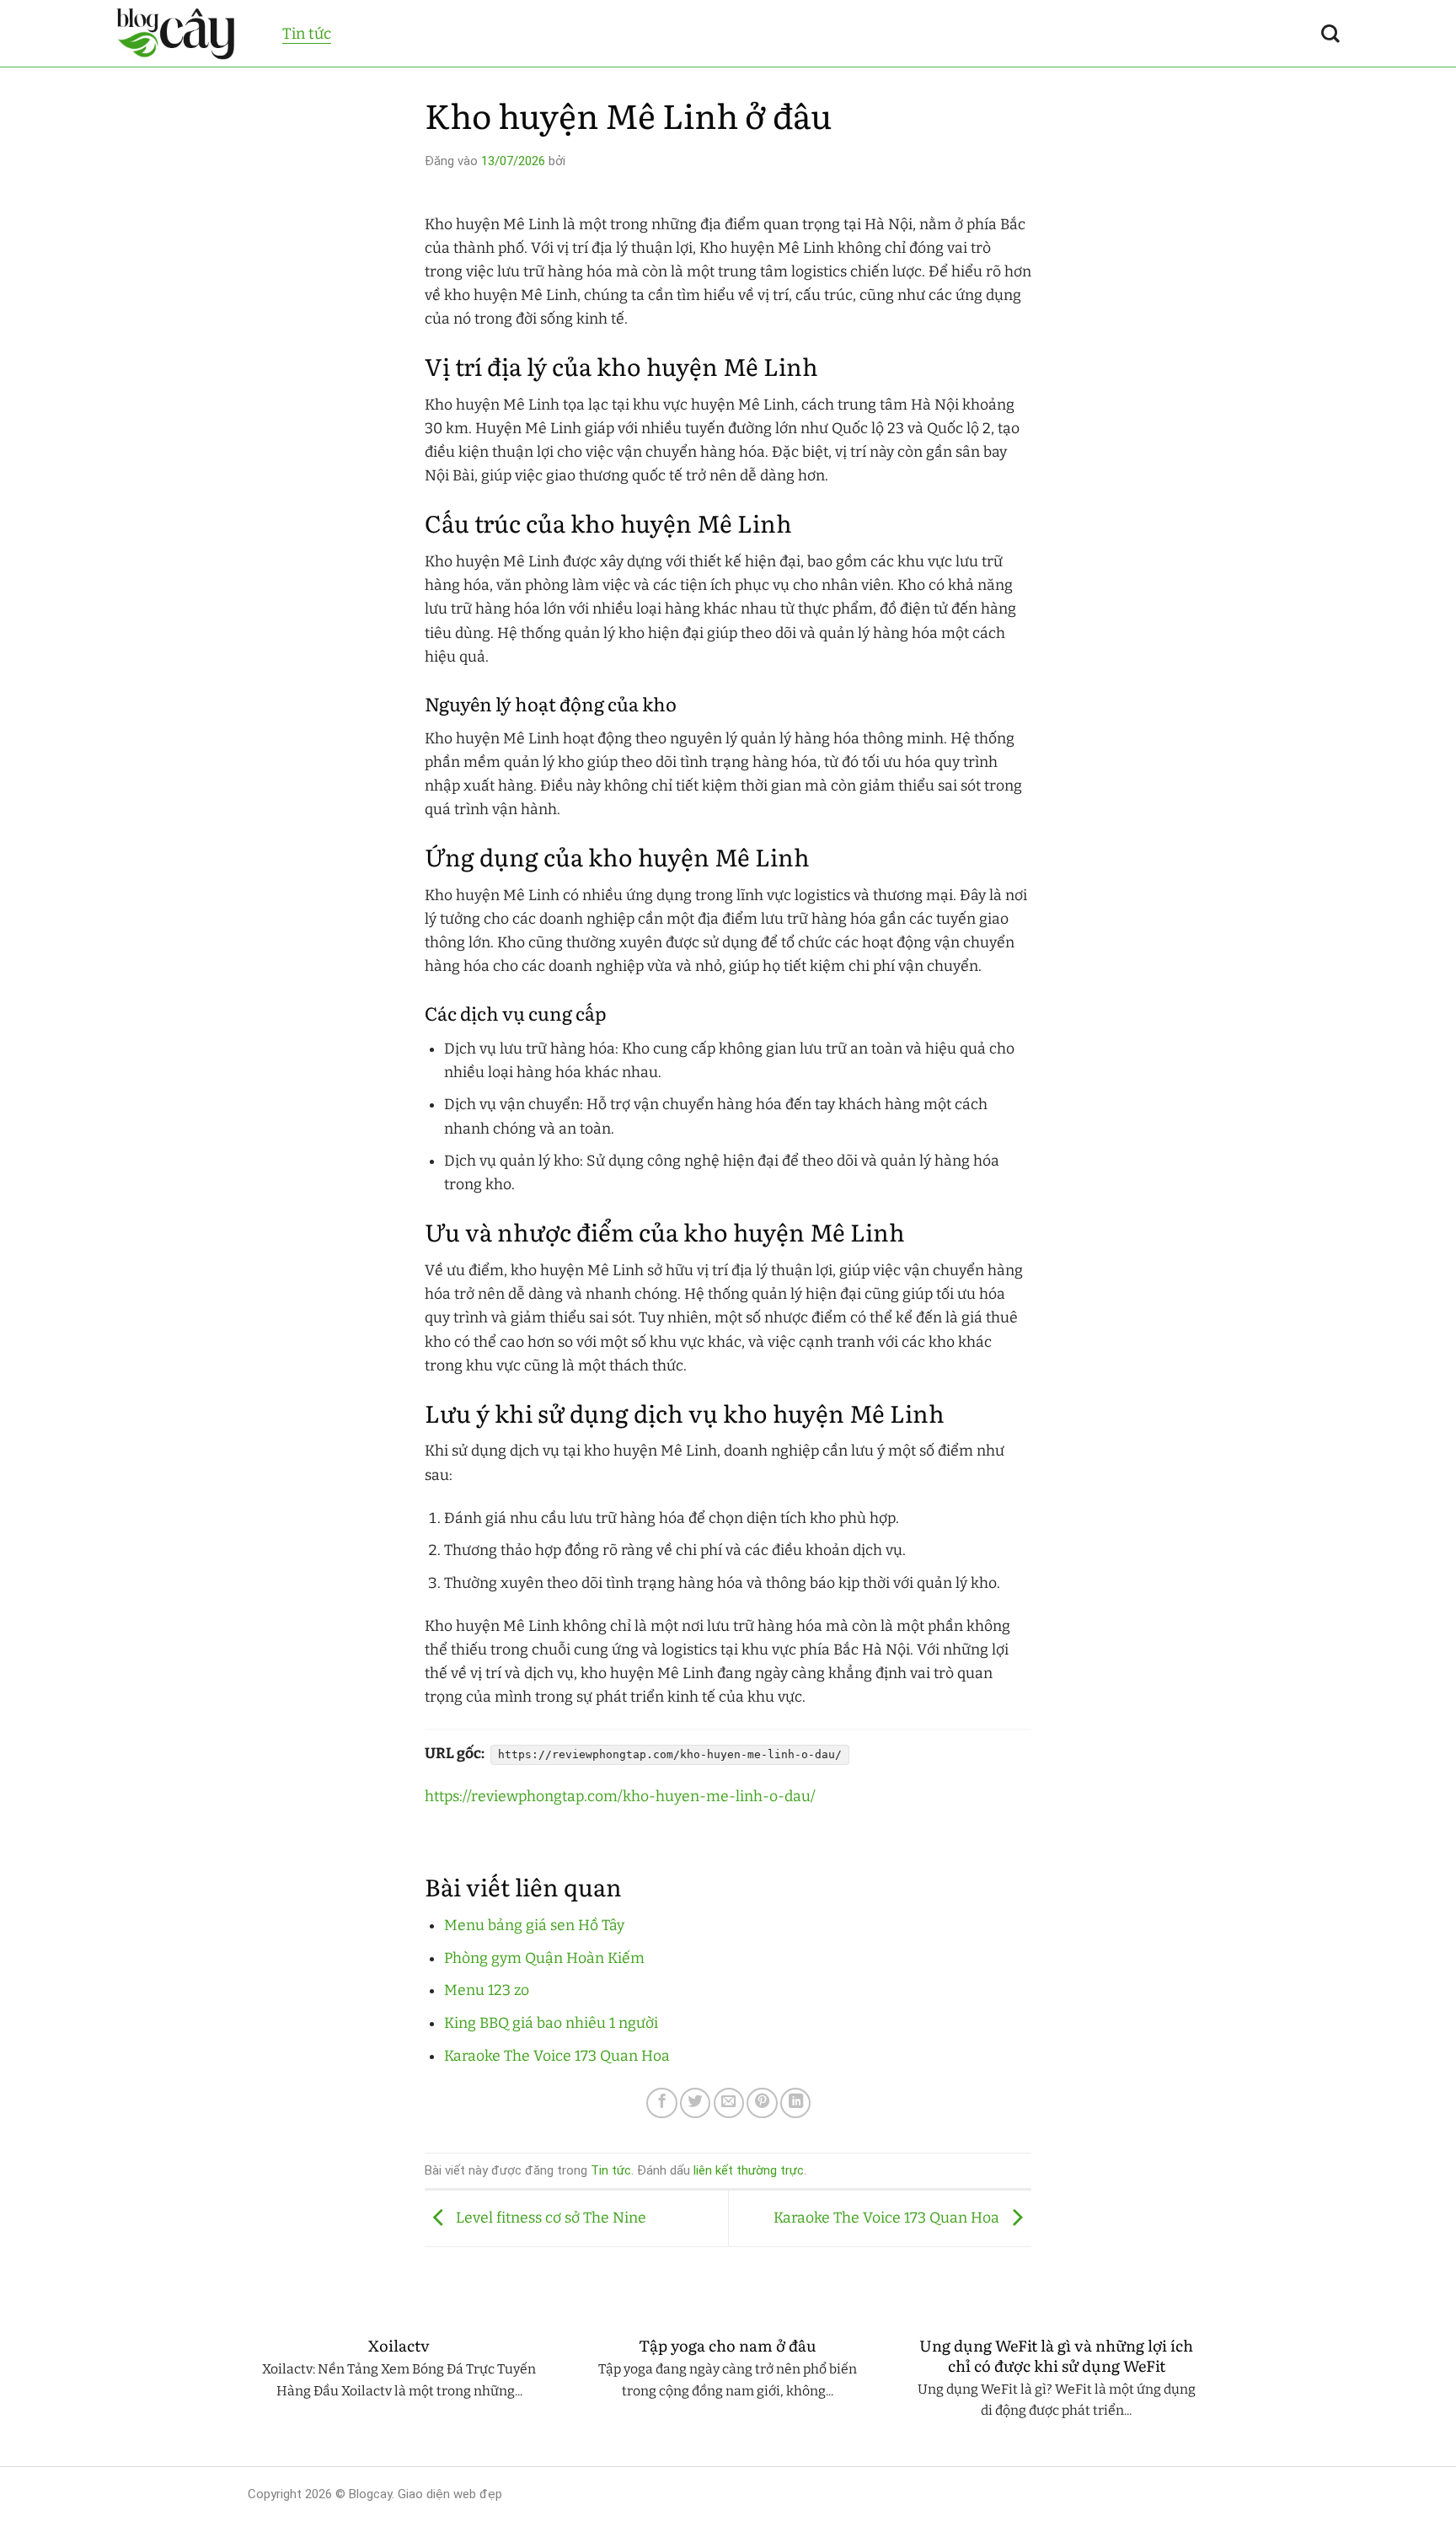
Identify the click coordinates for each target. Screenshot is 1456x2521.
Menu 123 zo (487, 1990)
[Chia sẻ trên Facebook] (661, 2103)
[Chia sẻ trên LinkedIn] (795, 2103)
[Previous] (244, 2393)
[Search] (1330, 34)
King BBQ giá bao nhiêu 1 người (551, 2023)
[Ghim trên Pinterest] (762, 2103)
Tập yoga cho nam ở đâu (728, 2346)
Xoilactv (399, 2346)
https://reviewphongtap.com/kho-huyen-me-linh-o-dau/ (620, 1797)
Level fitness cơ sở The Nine (549, 2218)
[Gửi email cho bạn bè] (729, 2103)
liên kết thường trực (749, 2170)
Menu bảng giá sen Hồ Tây (534, 1926)
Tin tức (307, 34)
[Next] (1212, 2393)
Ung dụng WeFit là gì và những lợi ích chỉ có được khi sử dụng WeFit (1056, 2355)
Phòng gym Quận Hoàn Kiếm (544, 1958)
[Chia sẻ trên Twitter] (695, 2103)
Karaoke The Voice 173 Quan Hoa (557, 2056)
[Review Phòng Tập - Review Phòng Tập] (187, 34)
